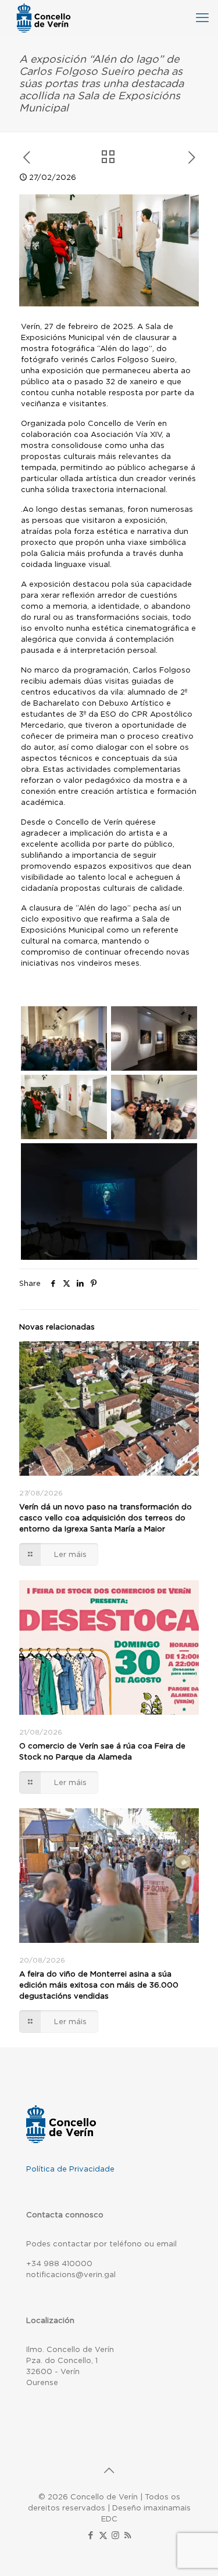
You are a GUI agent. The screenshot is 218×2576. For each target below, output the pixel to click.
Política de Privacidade (70, 2169)
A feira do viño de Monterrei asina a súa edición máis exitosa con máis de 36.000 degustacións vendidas (99, 1985)
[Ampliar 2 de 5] (176, 1021)
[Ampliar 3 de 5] (86, 1090)
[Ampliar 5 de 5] (176, 1158)
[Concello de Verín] (44, 17)
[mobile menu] (202, 17)
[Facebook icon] (91, 2535)
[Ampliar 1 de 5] (86, 1021)
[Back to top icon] (109, 2470)
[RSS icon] (128, 2535)
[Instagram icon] (115, 2535)
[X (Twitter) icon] (103, 2535)
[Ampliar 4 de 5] (176, 1090)
